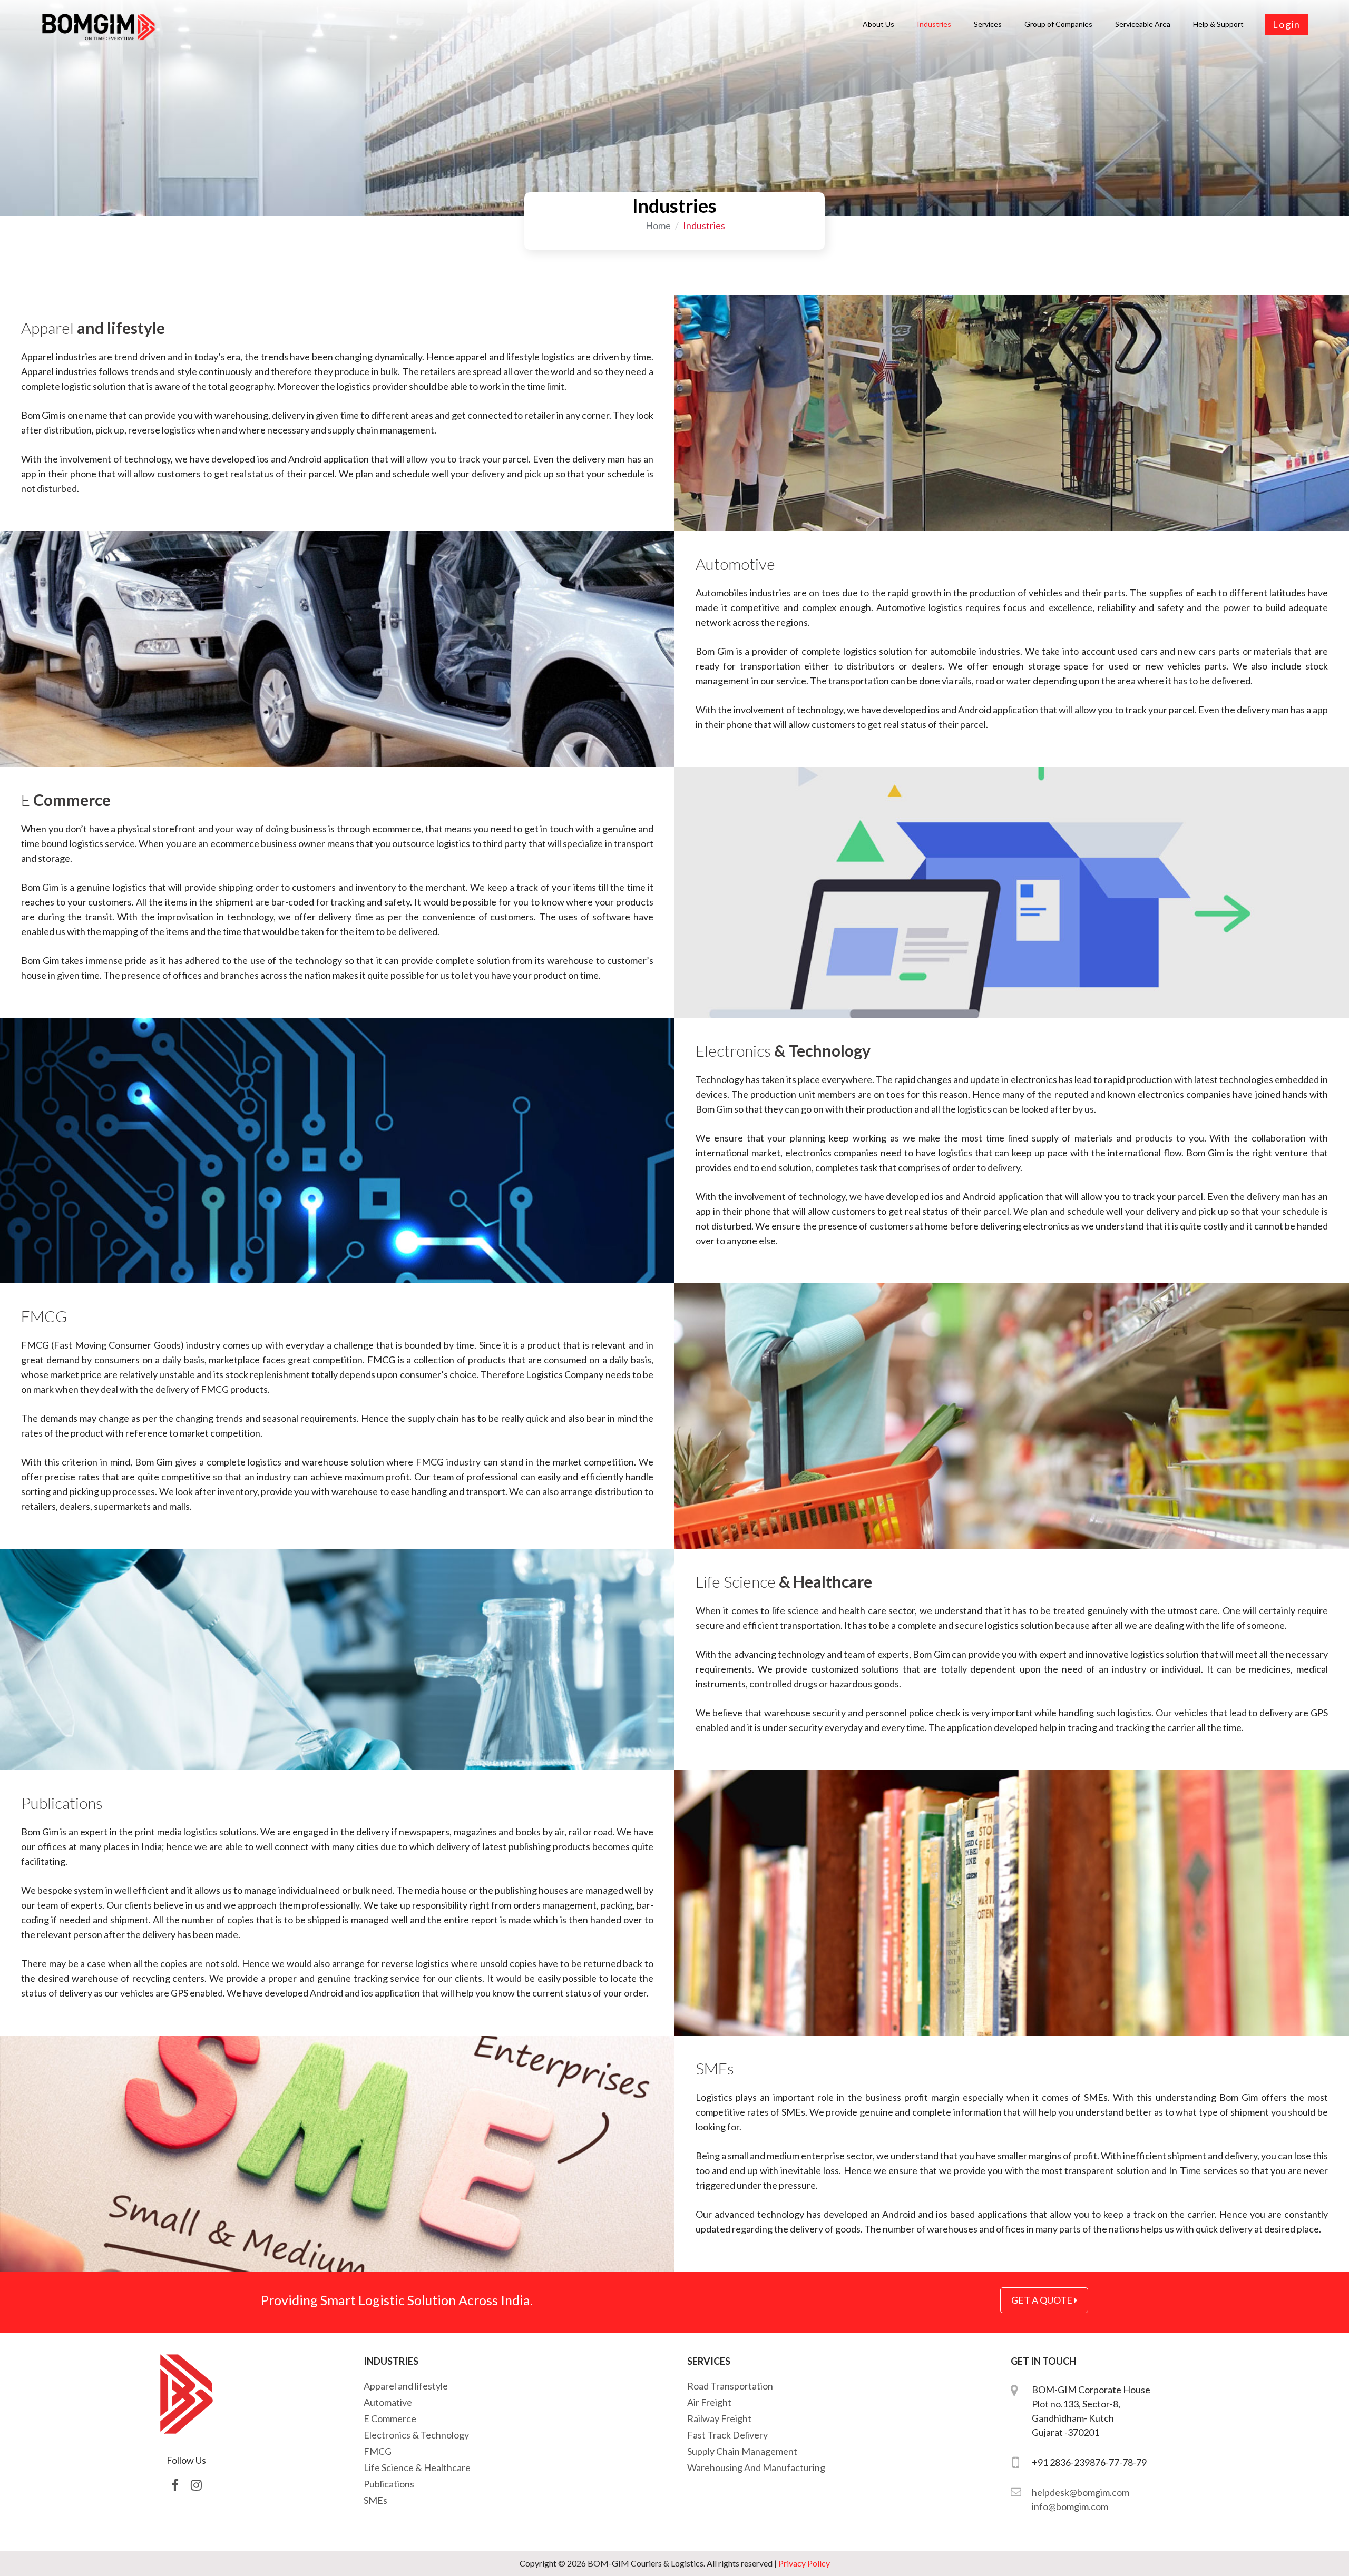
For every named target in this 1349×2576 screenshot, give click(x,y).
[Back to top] (1319, 2546)
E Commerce (390, 2418)
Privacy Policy (804, 2563)
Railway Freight (719, 2418)
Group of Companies (1058, 24)
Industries (934, 24)
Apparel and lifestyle (406, 2386)
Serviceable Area (1143, 24)
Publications (389, 2484)
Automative (388, 2402)
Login (1287, 24)
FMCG (378, 2451)
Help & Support (1218, 24)
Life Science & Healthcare (417, 2467)
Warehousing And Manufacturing (756, 2467)
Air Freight (709, 2402)
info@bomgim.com (1070, 2506)
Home (658, 225)
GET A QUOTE (1043, 2300)
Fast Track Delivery (727, 2435)
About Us (878, 24)
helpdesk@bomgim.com (1081, 2492)
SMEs (375, 2500)
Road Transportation (730, 2386)
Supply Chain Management (742, 2451)
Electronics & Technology (416, 2435)
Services (988, 24)
